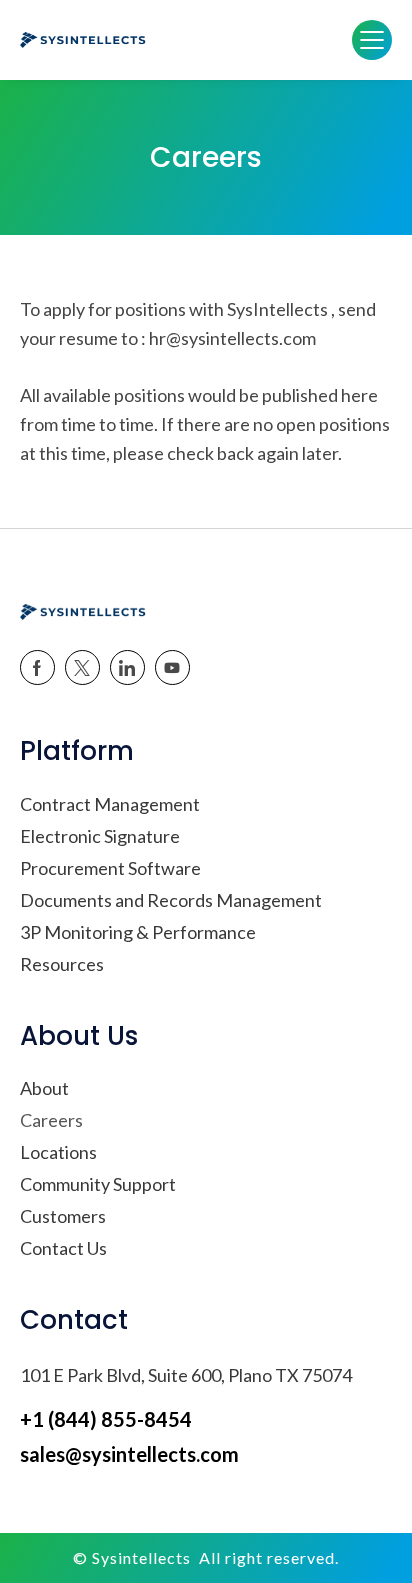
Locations (58, 1152)
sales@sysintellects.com (129, 1454)
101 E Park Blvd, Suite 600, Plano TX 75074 (186, 1375)
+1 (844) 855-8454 (106, 1419)
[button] (372, 40)
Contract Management (110, 804)
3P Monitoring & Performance (138, 932)
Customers (63, 1216)
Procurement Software (110, 868)
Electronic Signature (100, 836)
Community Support (98, 1184)
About (44, 1088)
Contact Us (63, 1248)
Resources (62, 964)
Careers (51, 1120)
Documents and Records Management (171, 900)
